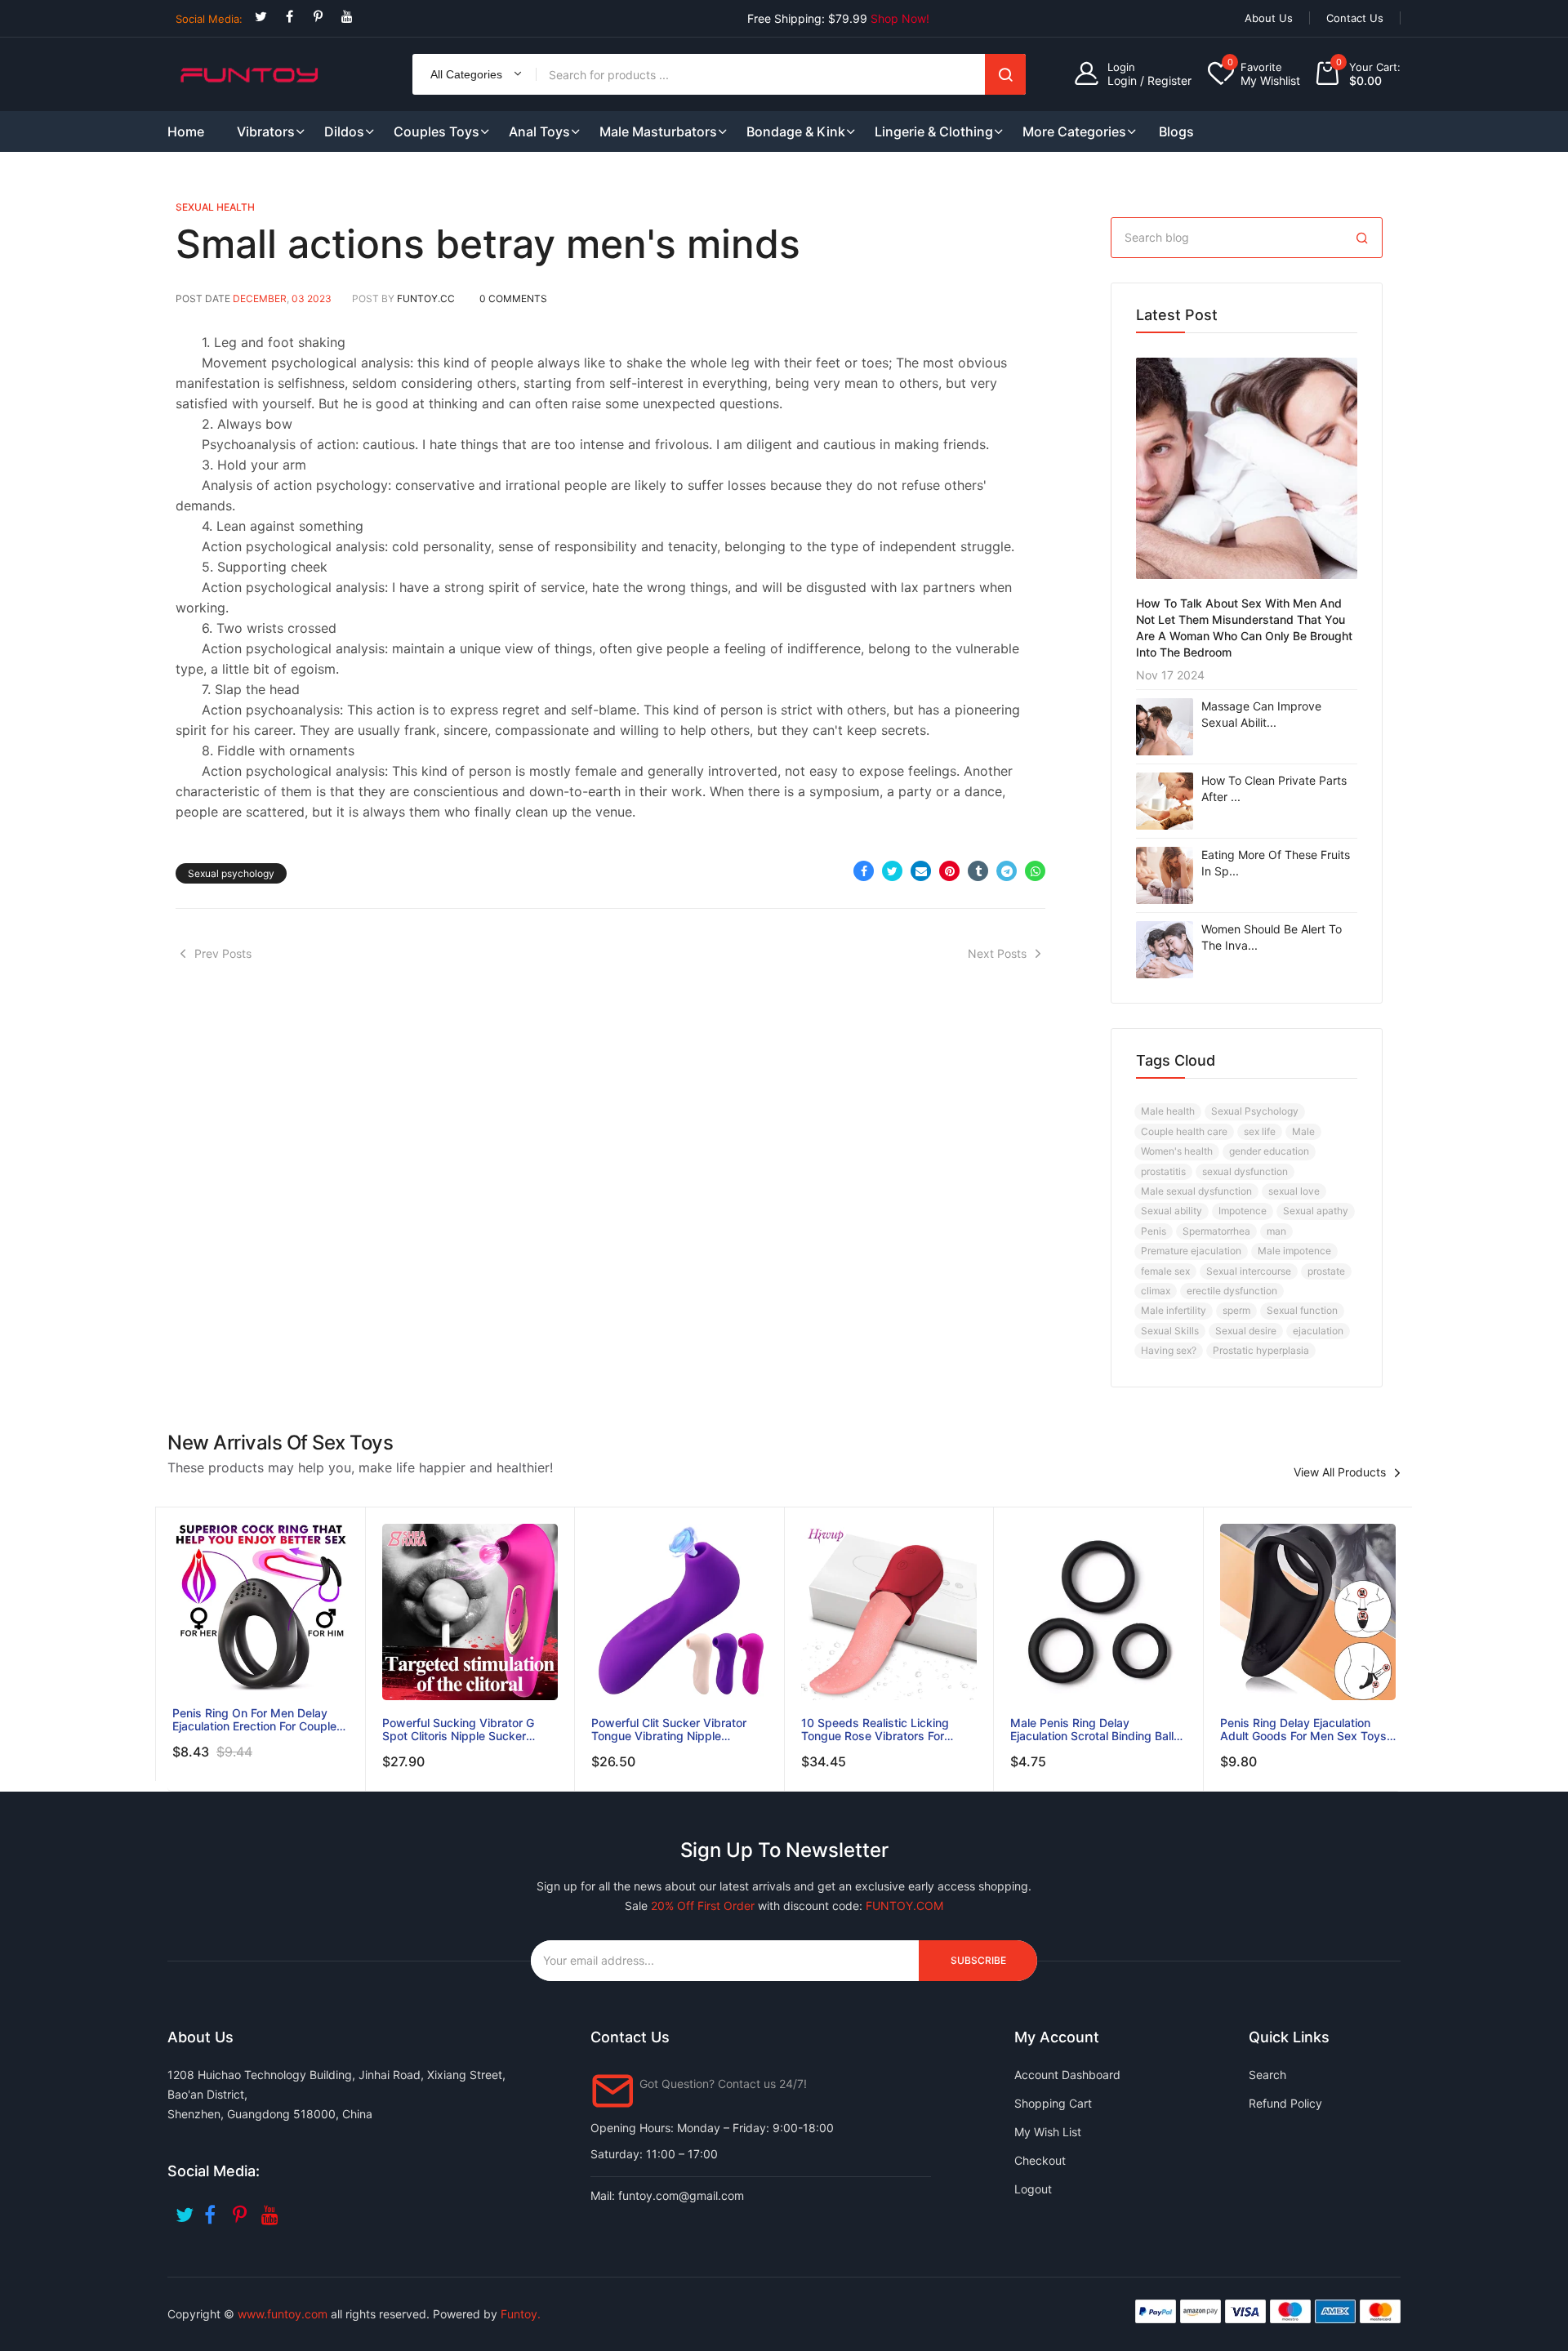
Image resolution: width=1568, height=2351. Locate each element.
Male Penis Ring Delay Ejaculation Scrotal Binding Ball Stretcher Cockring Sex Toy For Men (1094, 1730)
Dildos (344, 131)
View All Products (1340, 1472)
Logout (1033, 2189)
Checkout (1040, 2160)
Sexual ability (1172, 1211)
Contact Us (1355, 18)
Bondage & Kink (796, 131)
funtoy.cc (426, 298)
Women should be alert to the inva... (1272, 937)
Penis (1154, 1231)
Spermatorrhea (1216, 1231)
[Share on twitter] (892, 871)
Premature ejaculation (1191, 1251)
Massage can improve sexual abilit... (1261, 714)
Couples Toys (437, 131)
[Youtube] (347, 17)
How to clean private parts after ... (1274, 788)
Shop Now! (900, 18)
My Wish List (1048, 2132)
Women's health (1177, 1151)
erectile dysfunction (1232, 1291)
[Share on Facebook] (864, 871)
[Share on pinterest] (949, 871)
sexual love (1294, 1191)
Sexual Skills (1170, 1331)
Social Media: (209, 19)
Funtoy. (521, 2314)
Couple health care (1184, 1131)
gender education (1269, 1151)
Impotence (1243, 1211)
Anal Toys (539, 131)
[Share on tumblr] (978, 871)
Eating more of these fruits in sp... (1276, 863)
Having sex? (1169, 1350)
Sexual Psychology (1255, 1111)
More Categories (1074, 131)
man (1276, 1231)
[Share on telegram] (1007, 871)
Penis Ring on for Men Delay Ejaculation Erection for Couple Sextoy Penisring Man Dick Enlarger (254, 1720)
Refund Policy (1285, 2103)
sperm (1236, 1310)
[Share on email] (921, 871)
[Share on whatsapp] (1035, 871)
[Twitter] (261, 17)
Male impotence (1294, 1251)
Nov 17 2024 (1170, 675)
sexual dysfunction (1245, 1171)
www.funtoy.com (283, 2314)
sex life (1260, 1131)
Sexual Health (215, 207)
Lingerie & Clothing (934, 131)
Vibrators (266, 131)
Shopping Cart (1053, 2103)
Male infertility (1174, 1310)
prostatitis (1163, 1171)
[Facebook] (290, 17)
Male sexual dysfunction (1196, 1191)
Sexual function (1302, 1310)
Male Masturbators (658, 131)
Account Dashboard (1067, 2075)
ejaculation (1318, 1331)
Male (1303, 1131)
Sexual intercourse (1249, 1271)
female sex (1165, 1271)
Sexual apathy (1316, 1211)
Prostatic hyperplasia (1261, 1350)
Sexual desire (1246, 1331)
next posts (997, 953)
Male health (1168, 1111)
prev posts (223, 953)
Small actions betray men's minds (488, 244)
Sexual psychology (231, 873)
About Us (1269, 18)
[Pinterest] (318, 17)
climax (1156, 1291)
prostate (1326, 1271)
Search (1005, 74)
